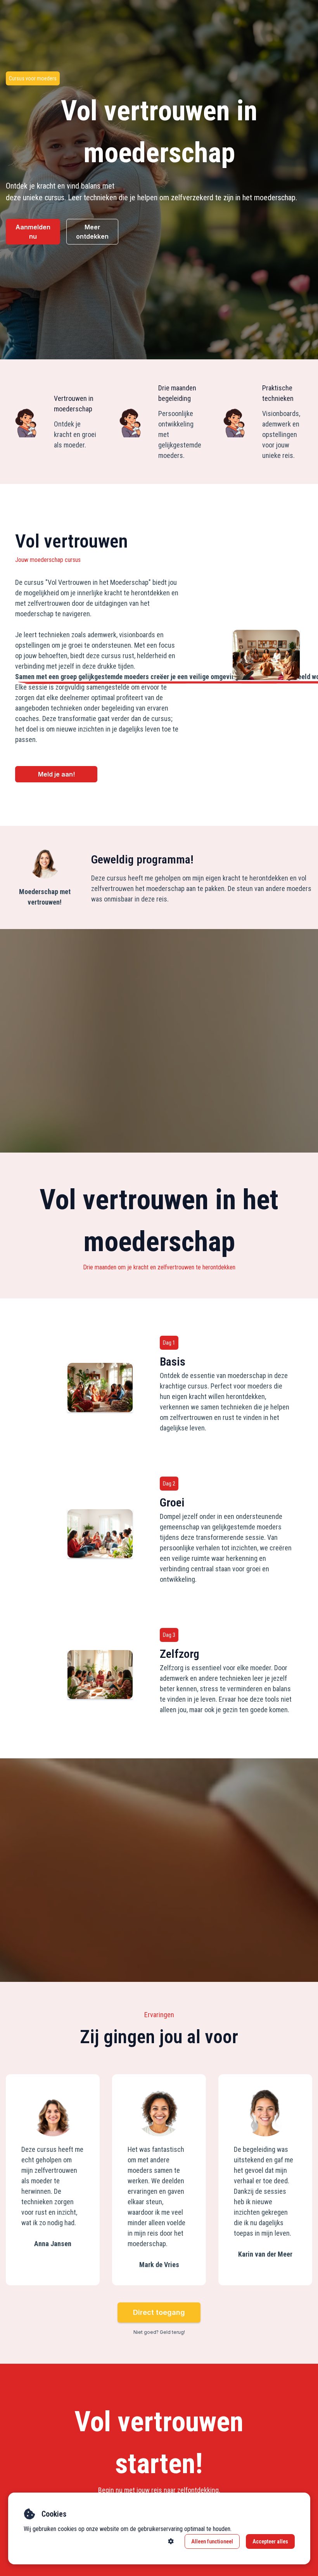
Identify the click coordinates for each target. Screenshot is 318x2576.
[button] (171, 2541)
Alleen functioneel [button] (212, 2541)
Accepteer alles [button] (270, 2541)
